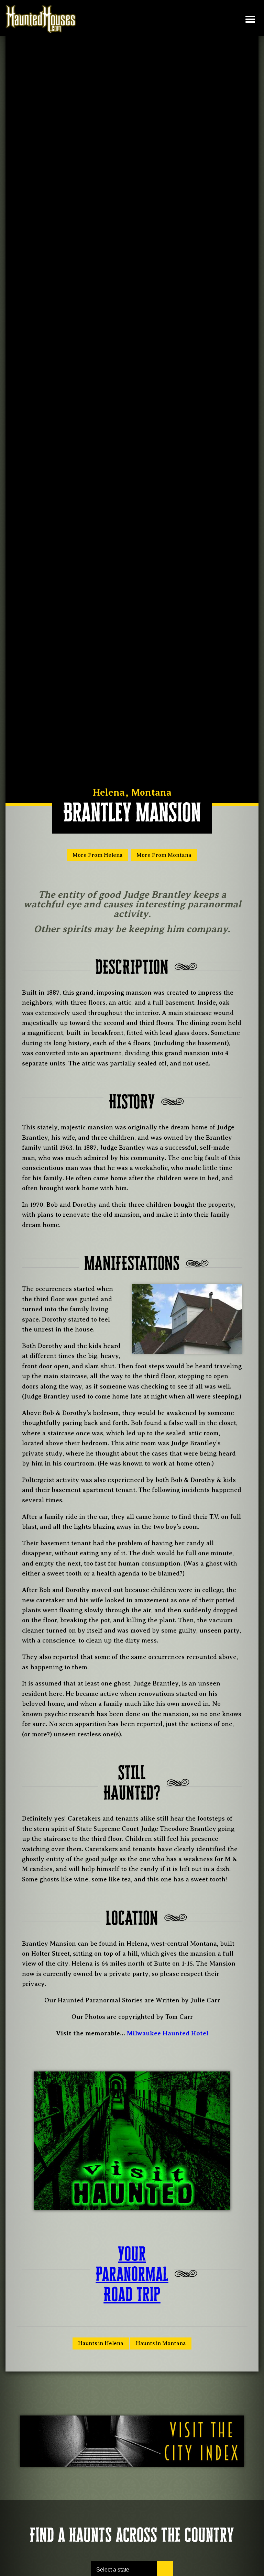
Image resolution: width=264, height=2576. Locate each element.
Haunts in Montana (161, 2343)
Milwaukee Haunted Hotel (168, 2033)
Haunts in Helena (101, 2343)
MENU (250, 19)
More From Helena (98, 855)
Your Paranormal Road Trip (132, 2274)
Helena (109, 792)
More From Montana (164, 855)
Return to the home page (44, 19)
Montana (151, 792)
